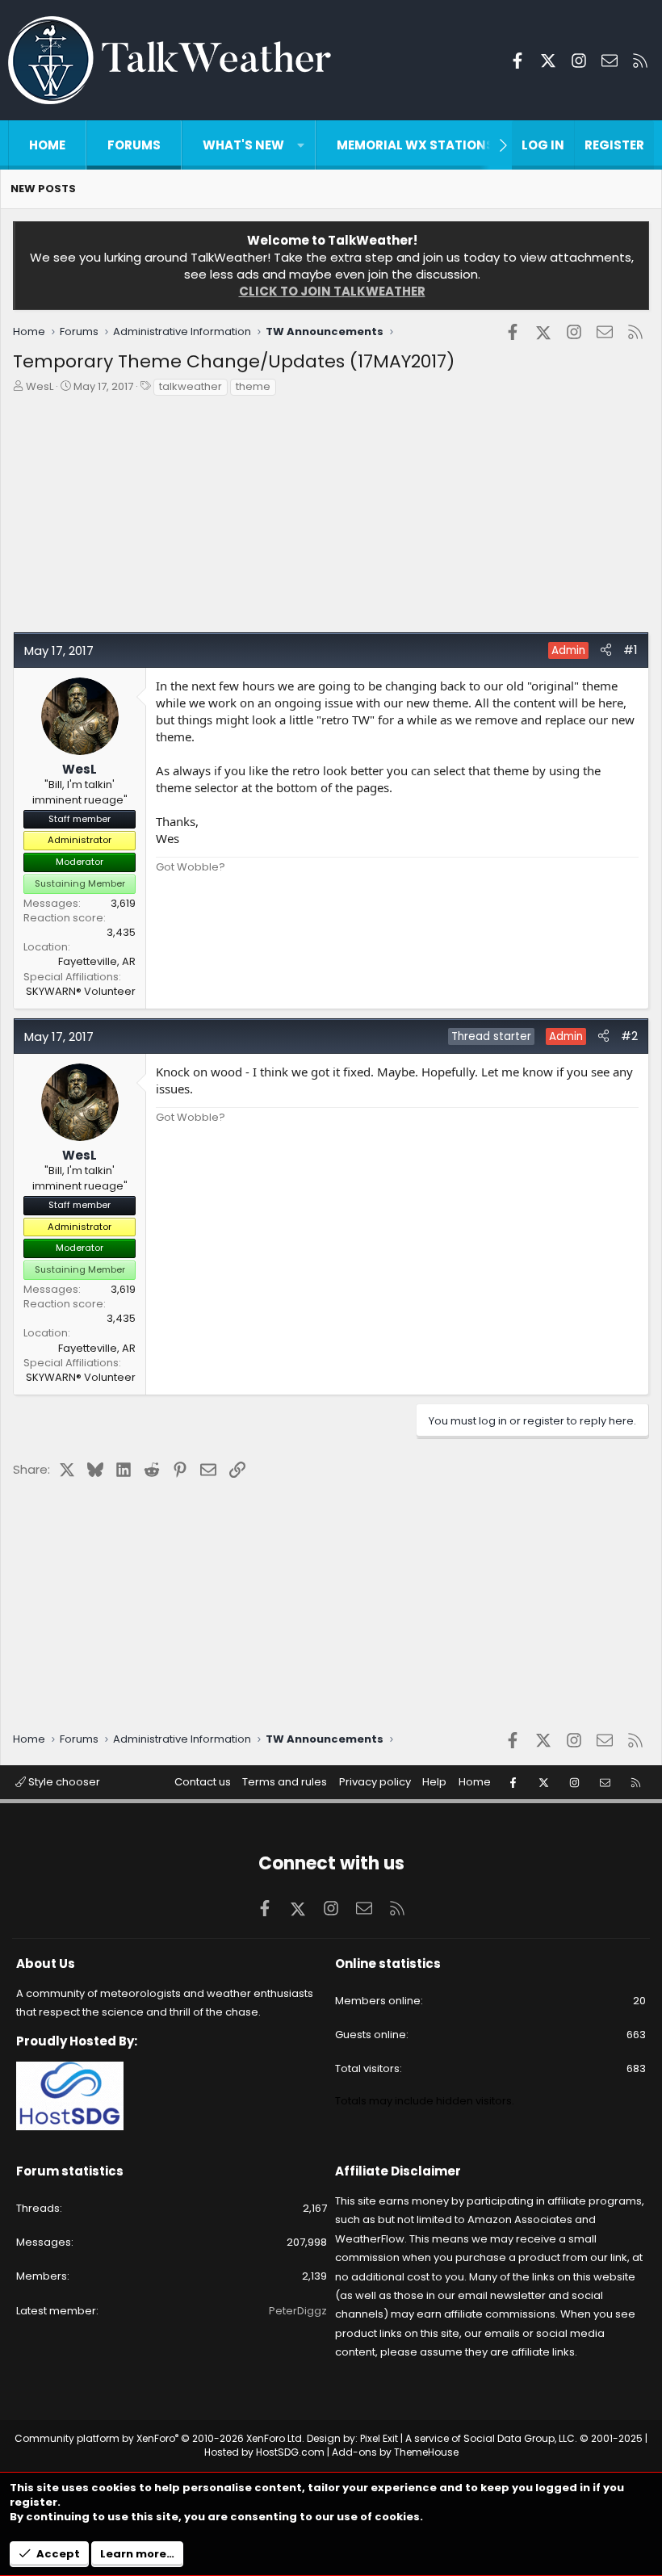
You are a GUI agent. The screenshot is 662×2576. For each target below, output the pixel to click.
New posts (43, 189)
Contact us (203, 1782)
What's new (243, 145)
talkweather (191, 386)
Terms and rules (285, 1782)
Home (47, 145)
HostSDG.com (290, 2452)
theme (253, 386)
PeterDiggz (298, 2311)
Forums (134, 145)
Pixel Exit (379, 2438)
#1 (631, 650)
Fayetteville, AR (97, 961)
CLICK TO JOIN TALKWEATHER (332, 291)
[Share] (606, 650)
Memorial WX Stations (415, 145)
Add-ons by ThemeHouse (395, 2452)
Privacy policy (375, 1782)
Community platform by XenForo (159, 2438)
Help (434, 1782)
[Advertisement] (331, 518)
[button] (301, 145)
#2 (629, 1036)
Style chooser (63, 1782)
